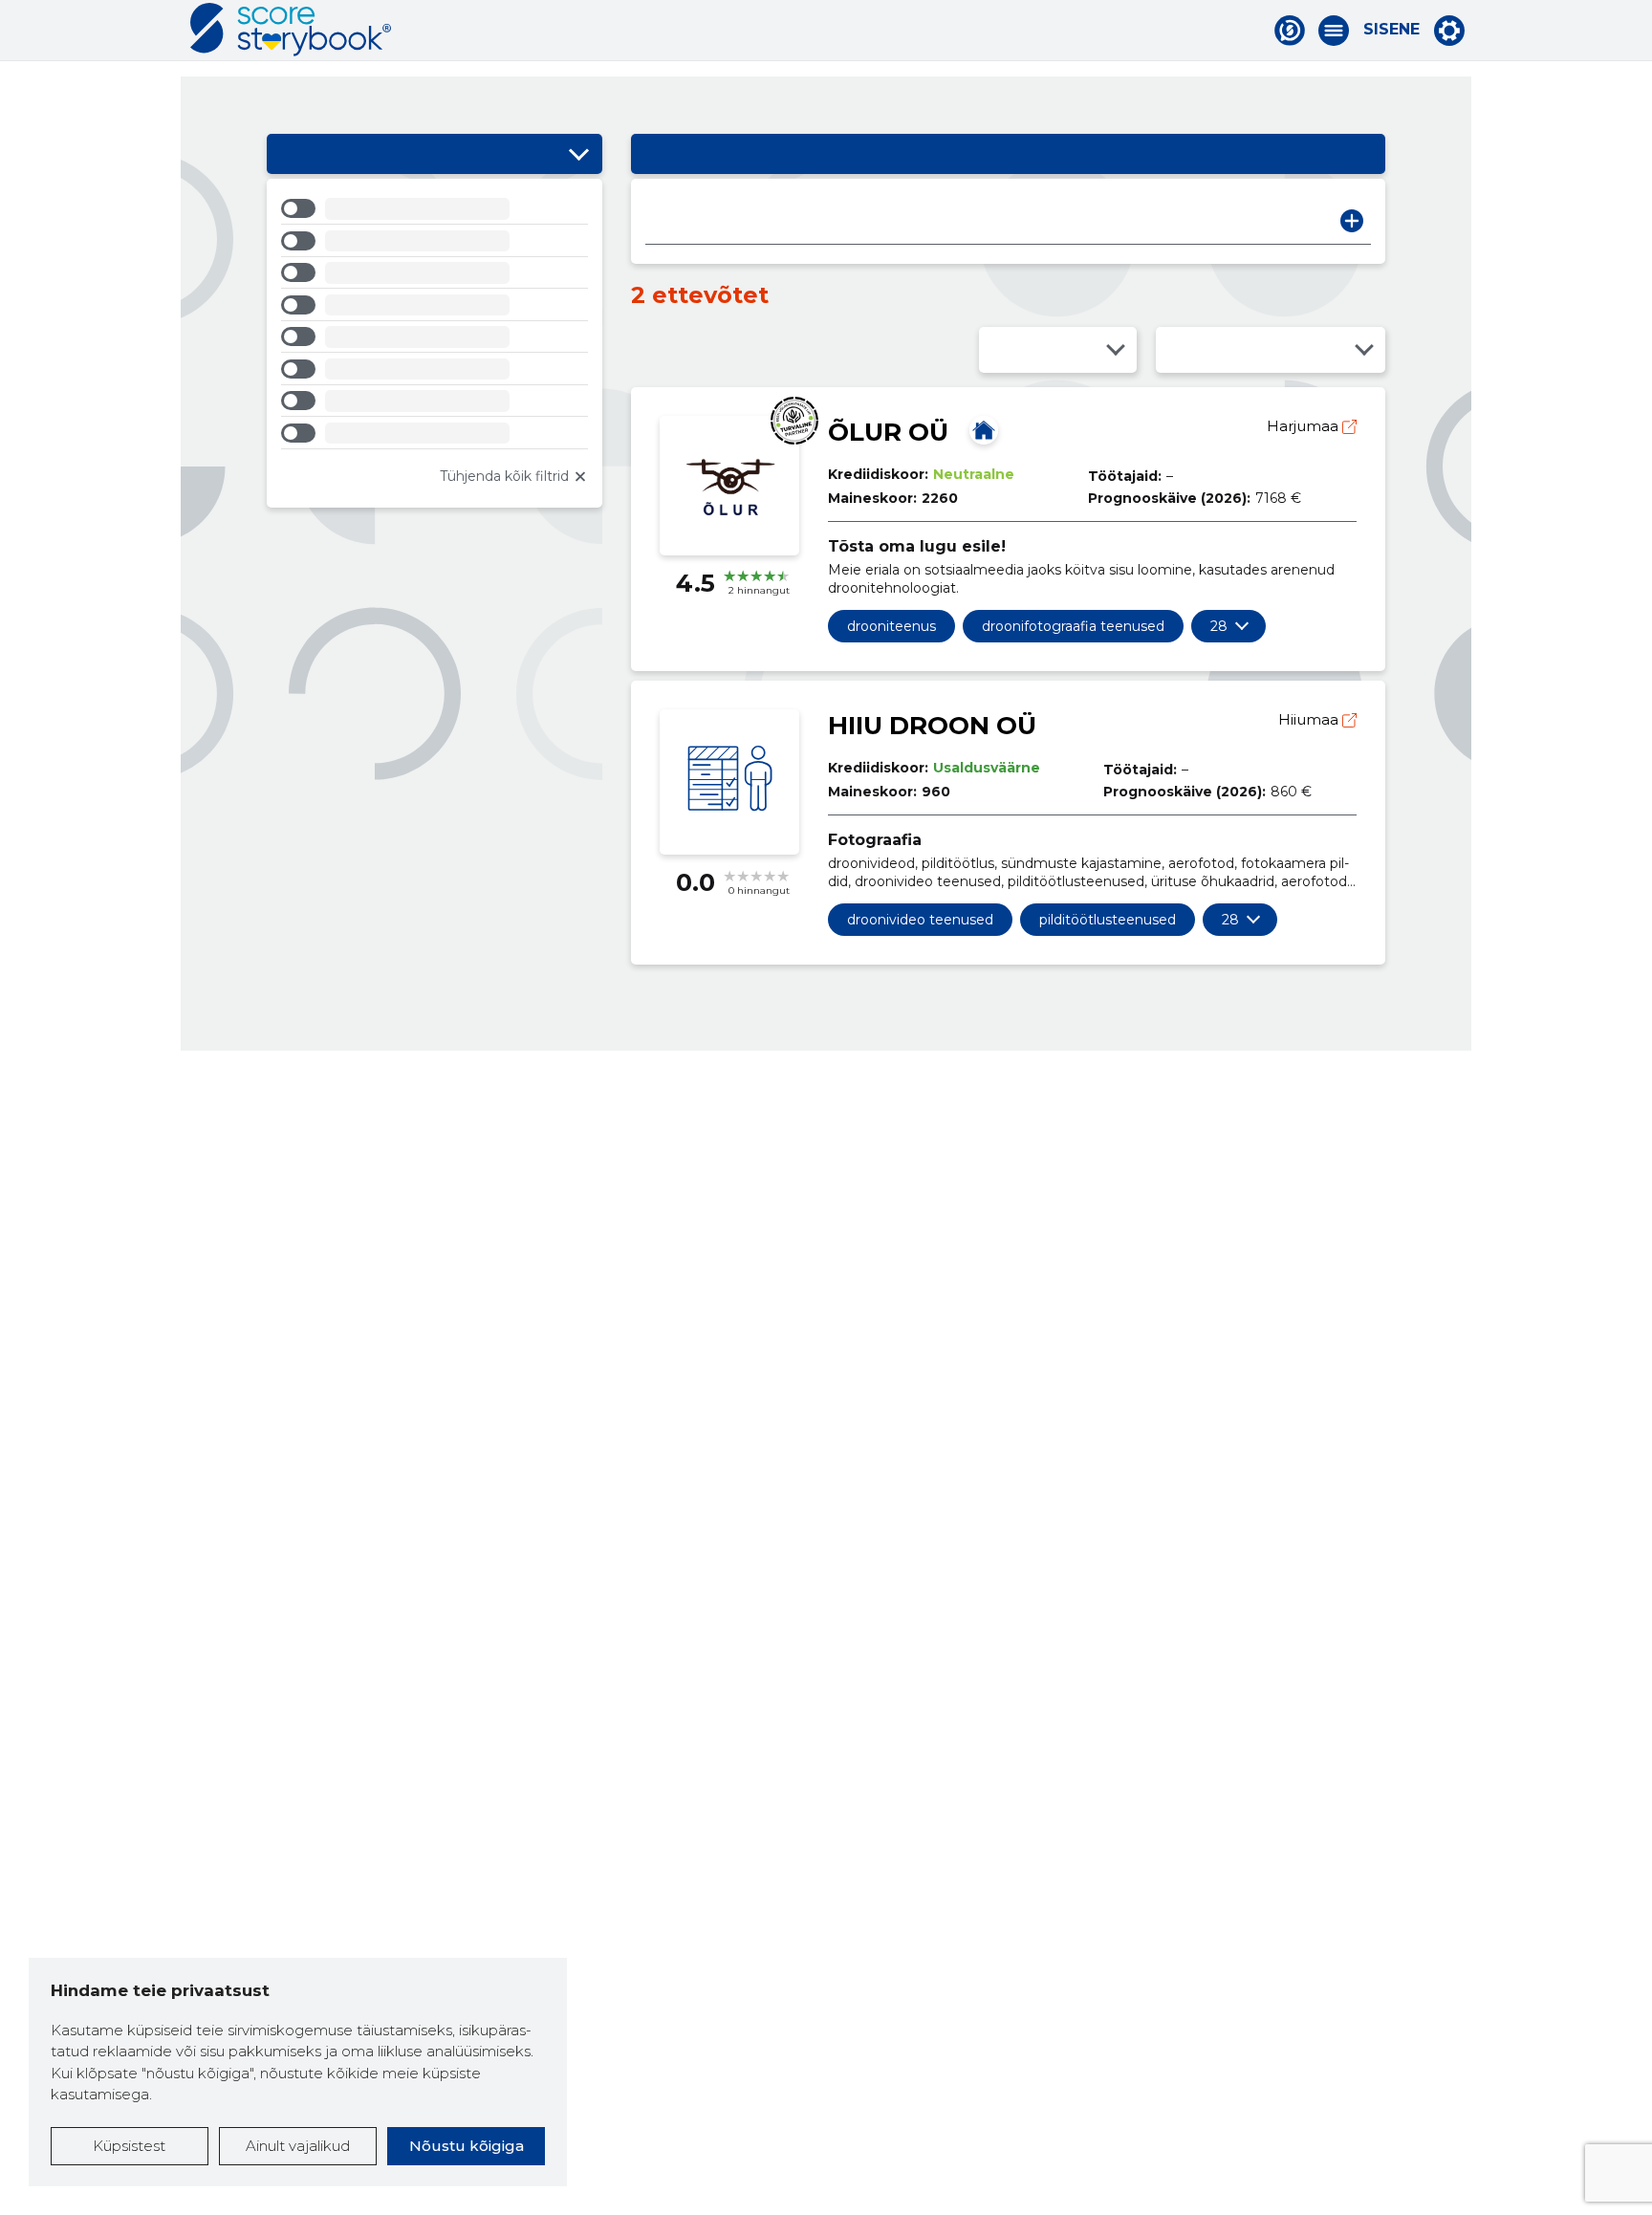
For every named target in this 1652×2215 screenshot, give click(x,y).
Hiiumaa (1310, 719)
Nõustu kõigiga (467, 2146)
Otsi (1352, 221)
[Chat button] (1290, 31)
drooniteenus (891, 626)
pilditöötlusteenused (1108, 920)
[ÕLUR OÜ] (984, 430)
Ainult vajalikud (298, 2146)
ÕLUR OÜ (888, 432)
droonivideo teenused (920, 920)
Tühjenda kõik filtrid (504, 476)
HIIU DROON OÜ (932, 726)
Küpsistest (129, 2146)
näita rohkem (1219, 626)
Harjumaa (1304, 426)
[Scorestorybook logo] (291, 30)
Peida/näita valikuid (578, 154)
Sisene (1391, 30)
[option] (435, 212)
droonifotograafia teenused (1073, 626)
